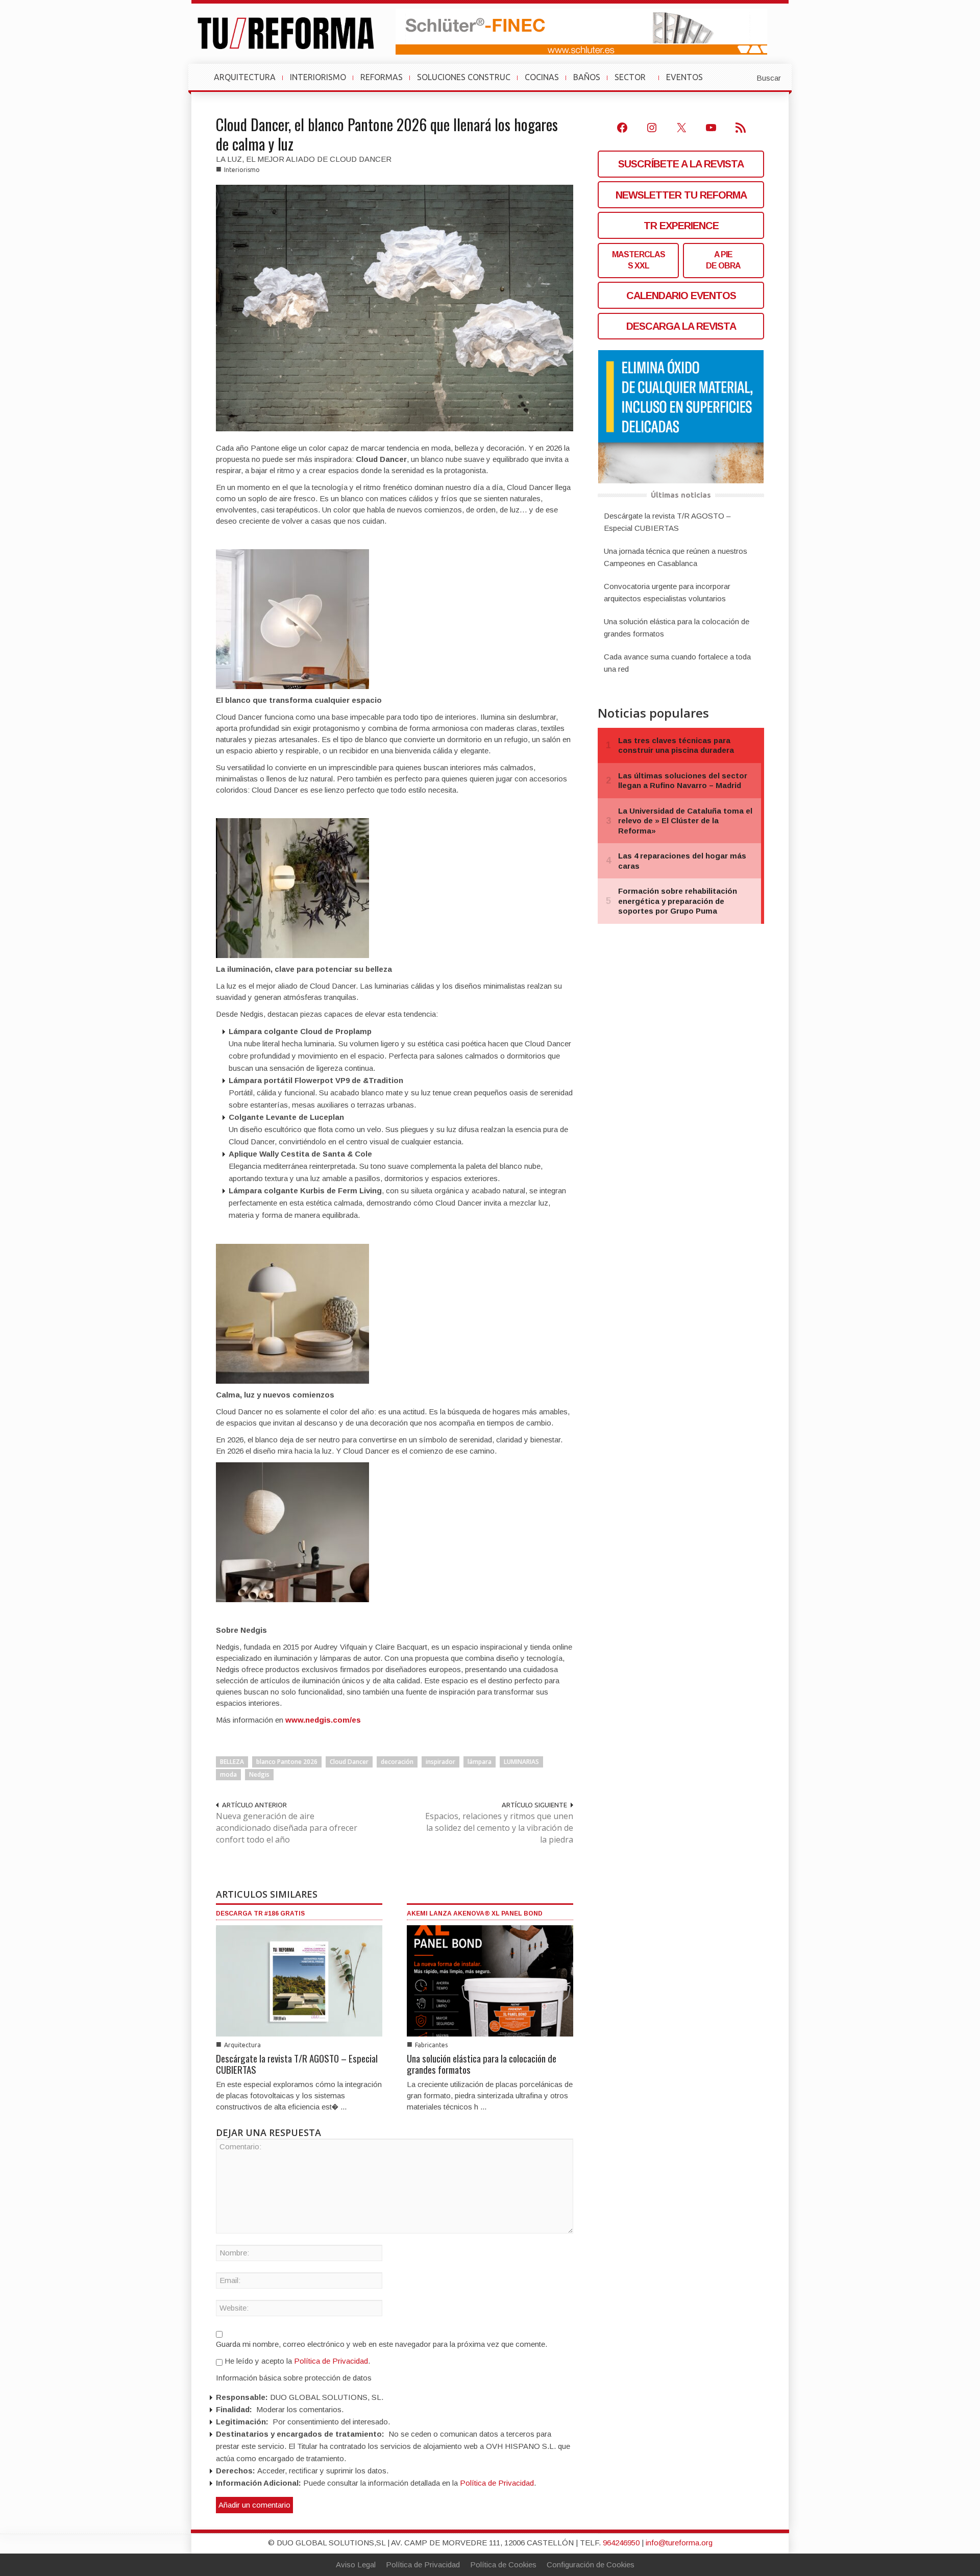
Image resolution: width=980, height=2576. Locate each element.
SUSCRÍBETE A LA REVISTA (681, 164)
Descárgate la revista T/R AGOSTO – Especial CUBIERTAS (297, 2064)
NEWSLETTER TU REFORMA (681, 195)
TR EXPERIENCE (681, 226)
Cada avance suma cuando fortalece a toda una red (677, 663)
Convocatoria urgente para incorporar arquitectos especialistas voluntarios (667, 592)
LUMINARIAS (521, 1762)
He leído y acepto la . (296, 2361)
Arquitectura (242, 2045)
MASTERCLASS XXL (639, 260)
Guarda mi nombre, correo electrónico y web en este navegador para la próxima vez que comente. (382, 2344)
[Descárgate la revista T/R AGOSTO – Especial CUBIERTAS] (299, 1980)
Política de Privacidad (331, 2361)
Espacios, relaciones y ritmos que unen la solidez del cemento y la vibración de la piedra (499, 1828)
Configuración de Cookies (591, 2565)
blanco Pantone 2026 (287, 1762)
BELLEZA (232, 1762)
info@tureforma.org (679, 2543)
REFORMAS (382, 77)
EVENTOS (689, 82)
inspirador (440, 1762)
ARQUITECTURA (245, 77)
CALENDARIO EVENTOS (681, 296)
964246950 (621, 2543)
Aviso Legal (356, 2565)
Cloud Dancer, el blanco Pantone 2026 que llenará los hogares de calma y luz (387, 134)
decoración (397, 1762)
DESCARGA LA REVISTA (681, 326)
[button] (744, 77)
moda (228, 1774)
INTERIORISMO (318, 77)
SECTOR (634, 82)
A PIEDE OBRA (723, 260)
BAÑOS (587, 77)
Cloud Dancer (349, 1762)
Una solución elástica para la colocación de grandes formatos (482, 2064)
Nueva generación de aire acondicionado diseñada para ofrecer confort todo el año (287, 1828)
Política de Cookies (503, 2565)
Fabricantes (431, 2045)
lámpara (480, 1762)
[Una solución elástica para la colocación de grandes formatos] (490, 1980)
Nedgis (259, 1774)
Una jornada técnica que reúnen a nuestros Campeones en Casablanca (676, 557)
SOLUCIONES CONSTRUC (464, 77)
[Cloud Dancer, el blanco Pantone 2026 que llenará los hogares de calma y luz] (395, 307)
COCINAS (542, 77)
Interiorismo (242, 170)
